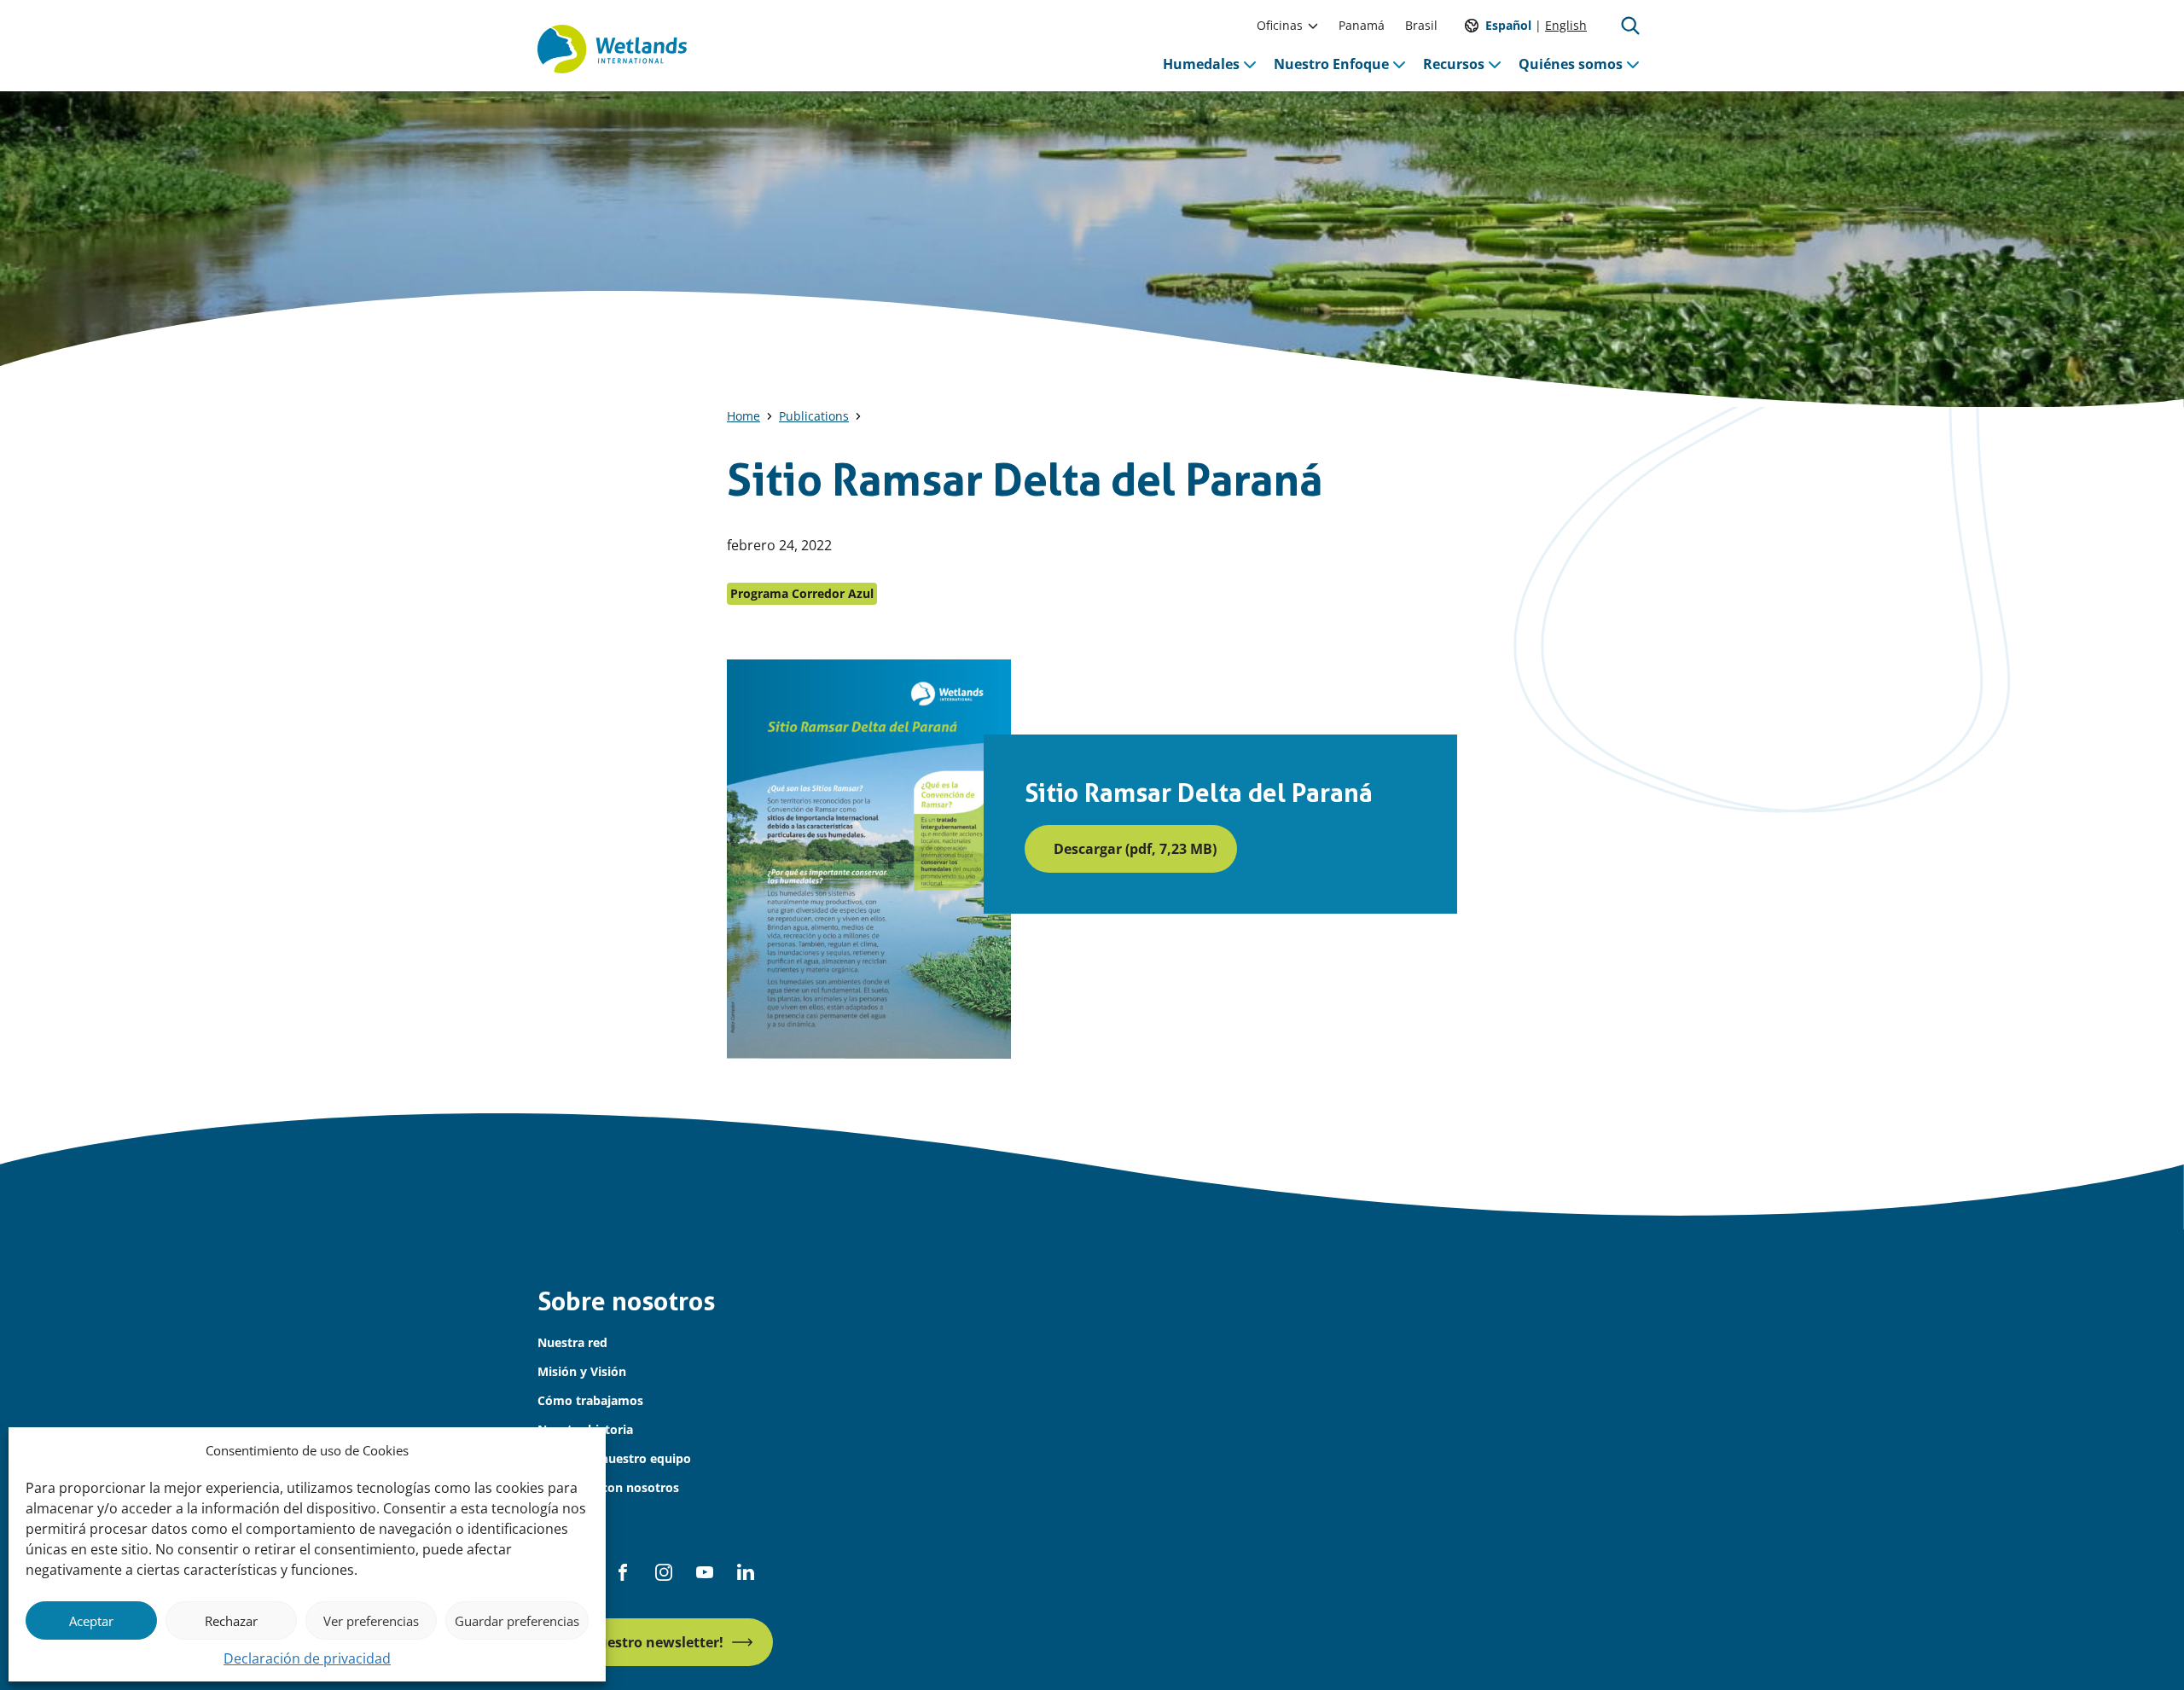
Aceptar (91, 1621)
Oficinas (1280, 25)
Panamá (1362, 25)
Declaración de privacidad (307, 1658)
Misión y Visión (582, 1371)
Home (743, 416)
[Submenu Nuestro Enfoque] (1399, 64)
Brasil (1421, 25)
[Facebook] (623, 1572)
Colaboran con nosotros (608, 1487)
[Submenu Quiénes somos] (1633, 64)
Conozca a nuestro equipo (614, 1458)
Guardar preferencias (517, 1621)
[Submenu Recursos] (1495, 64)
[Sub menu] (1313, 26)
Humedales (1201, 64)
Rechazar (231, 1621)
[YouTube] (705, 1572)
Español (1508, 25)
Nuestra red (572, 1342)
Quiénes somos (1571, 64)
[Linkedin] (746, 1572)
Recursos (1454, 64)
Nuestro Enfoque (1331, 64)
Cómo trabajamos (590, 1400)
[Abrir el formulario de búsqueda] (1630, 26)
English (1566, 25)
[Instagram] (664, 1572)
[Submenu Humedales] (1250, 64)
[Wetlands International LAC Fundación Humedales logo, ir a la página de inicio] (612, 49)
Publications (814, 416)
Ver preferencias (371, 1621)
